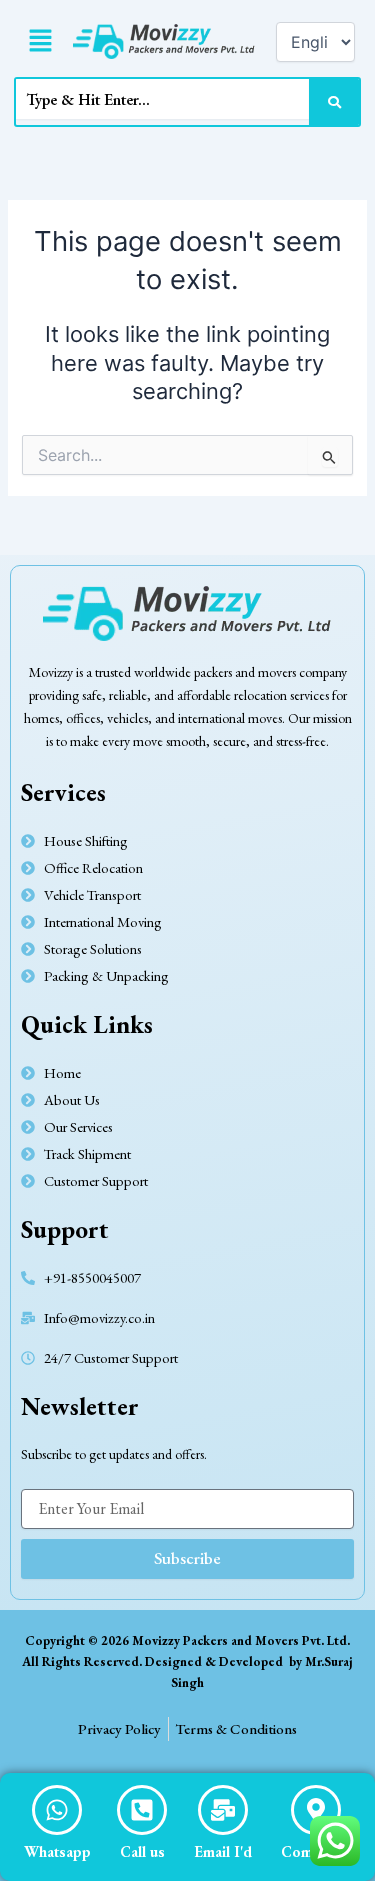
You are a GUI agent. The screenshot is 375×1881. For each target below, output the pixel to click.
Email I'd (223, 1851)
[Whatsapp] (57, 1810)
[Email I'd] (223, 1810)
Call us (142, 1851)
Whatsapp (57, 1851)
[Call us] (142, 1810)
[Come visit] (316, 1810)
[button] (40, 41)
